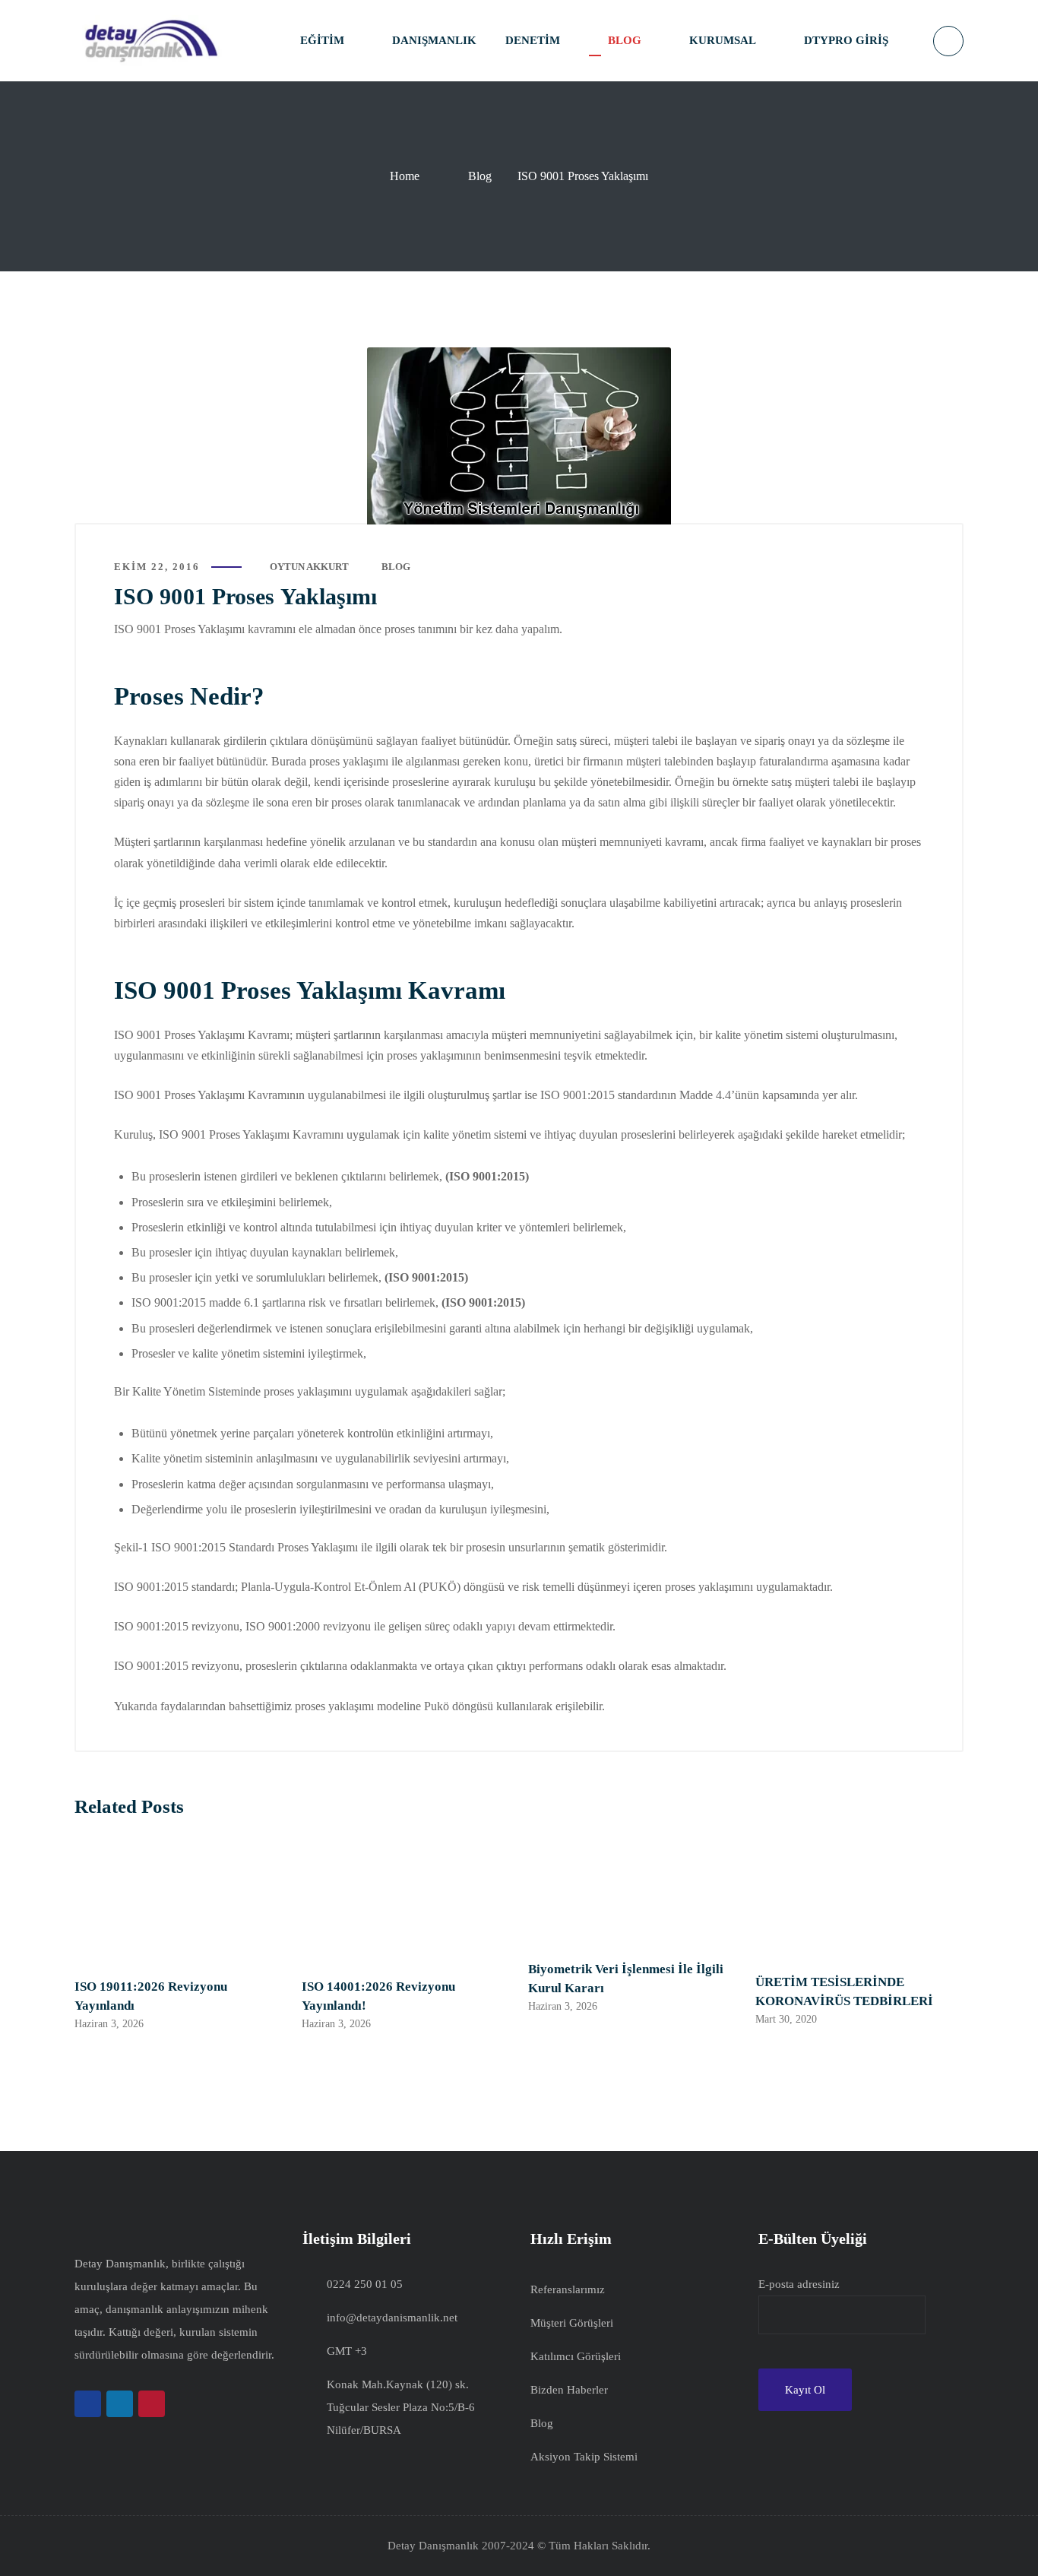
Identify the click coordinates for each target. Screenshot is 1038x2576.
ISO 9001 (155, 1302)
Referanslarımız (568, 2289)
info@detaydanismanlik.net (392, 2318)
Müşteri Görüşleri (572, 2323)
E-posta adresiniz (799, 2284)
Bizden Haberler (569, 2390)
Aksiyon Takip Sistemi (584, 2457)
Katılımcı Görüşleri (576, 2356)
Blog (480, 176)
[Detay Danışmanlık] (150, 41)
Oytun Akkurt (309, 567)
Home (405, 176)
